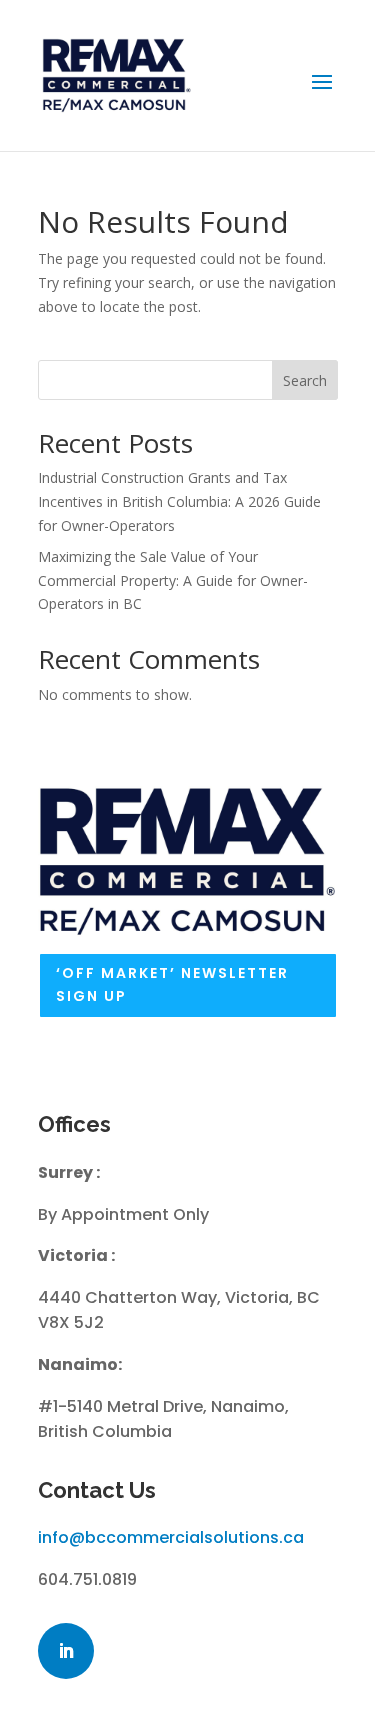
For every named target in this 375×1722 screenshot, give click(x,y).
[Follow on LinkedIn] (66, 1651)
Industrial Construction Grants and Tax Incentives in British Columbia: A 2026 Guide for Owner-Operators (179, 501)
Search (305, 380)
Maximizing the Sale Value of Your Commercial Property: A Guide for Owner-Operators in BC (173, 580)
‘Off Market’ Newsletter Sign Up (172, 985)
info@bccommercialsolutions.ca (171, 1537)
